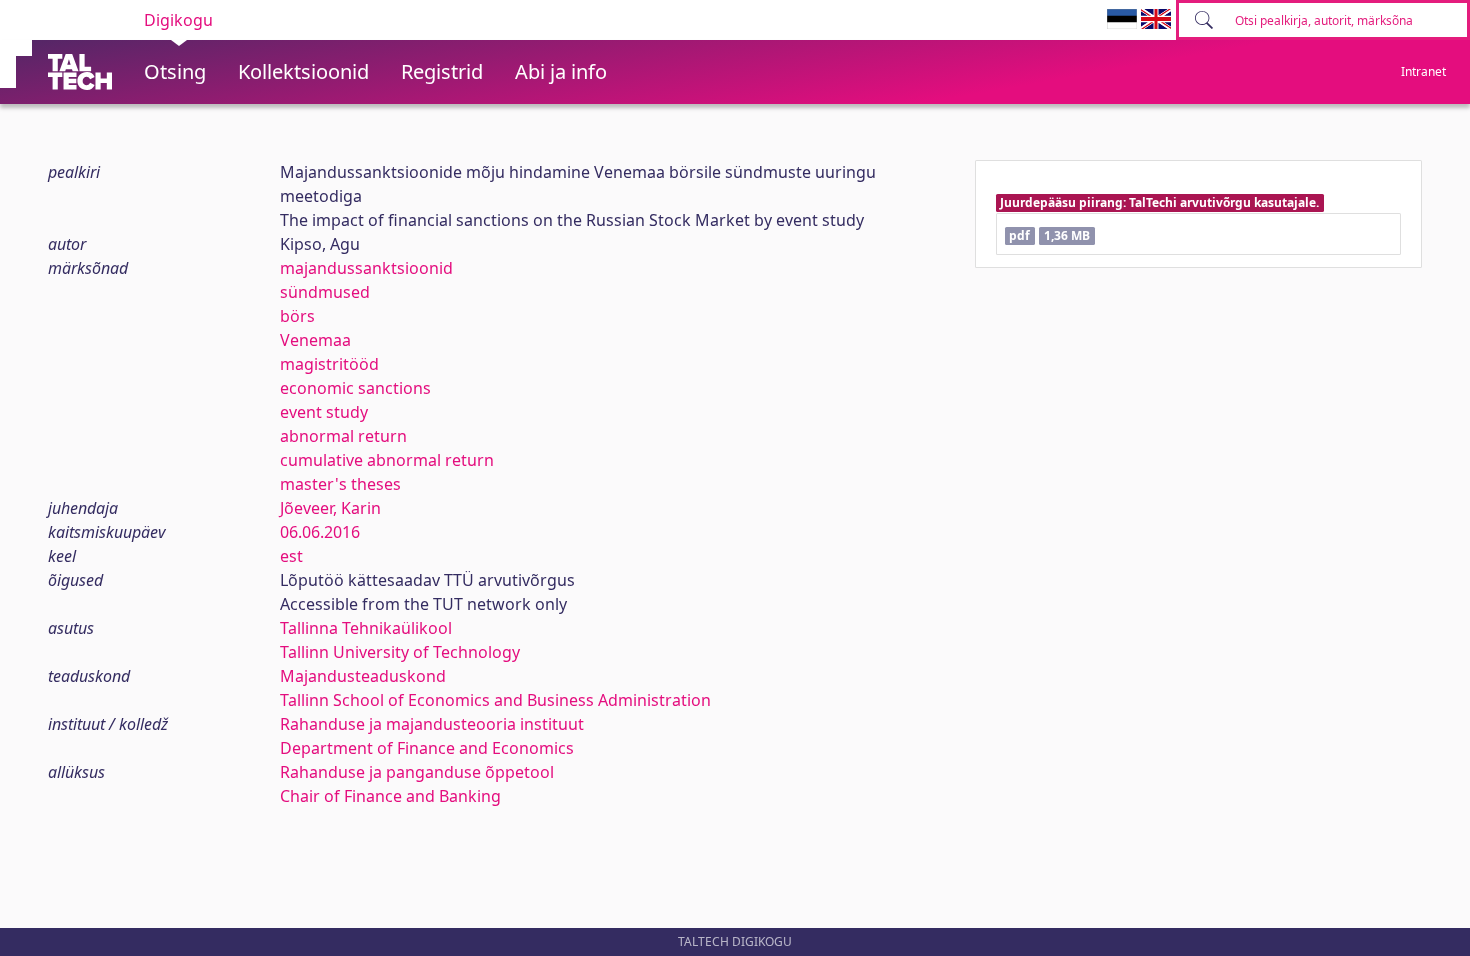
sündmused (325, 292)
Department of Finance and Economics (427, 748)
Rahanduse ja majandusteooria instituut (432, 724)
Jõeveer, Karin (330, 508)
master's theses (340, 484)
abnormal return (343, 436)
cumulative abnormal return (387, 460)
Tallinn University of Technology (400, 652)
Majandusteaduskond (363, 676)
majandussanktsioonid (366, 268)
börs (297, 316)
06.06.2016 (320, 532)
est (291, 556)
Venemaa (315, 340)
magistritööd (329, 364)
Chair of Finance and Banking (390, 796)
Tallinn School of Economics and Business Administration (495, 700)
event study (324, 412)
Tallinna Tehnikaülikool (366, 628)
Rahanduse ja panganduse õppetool (417, 772)
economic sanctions (355, 388)
